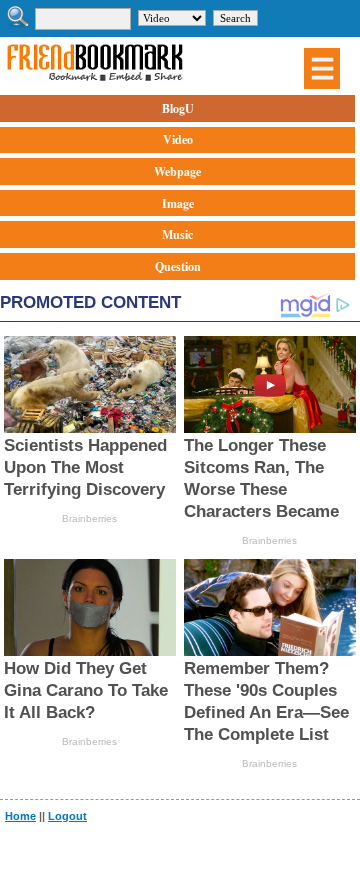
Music (177, 234)
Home (20, 816)
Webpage (177, 171)
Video (178, 139)
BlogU (178, 108)
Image (178, 203)
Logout (67, 816)
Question (178, 266)
